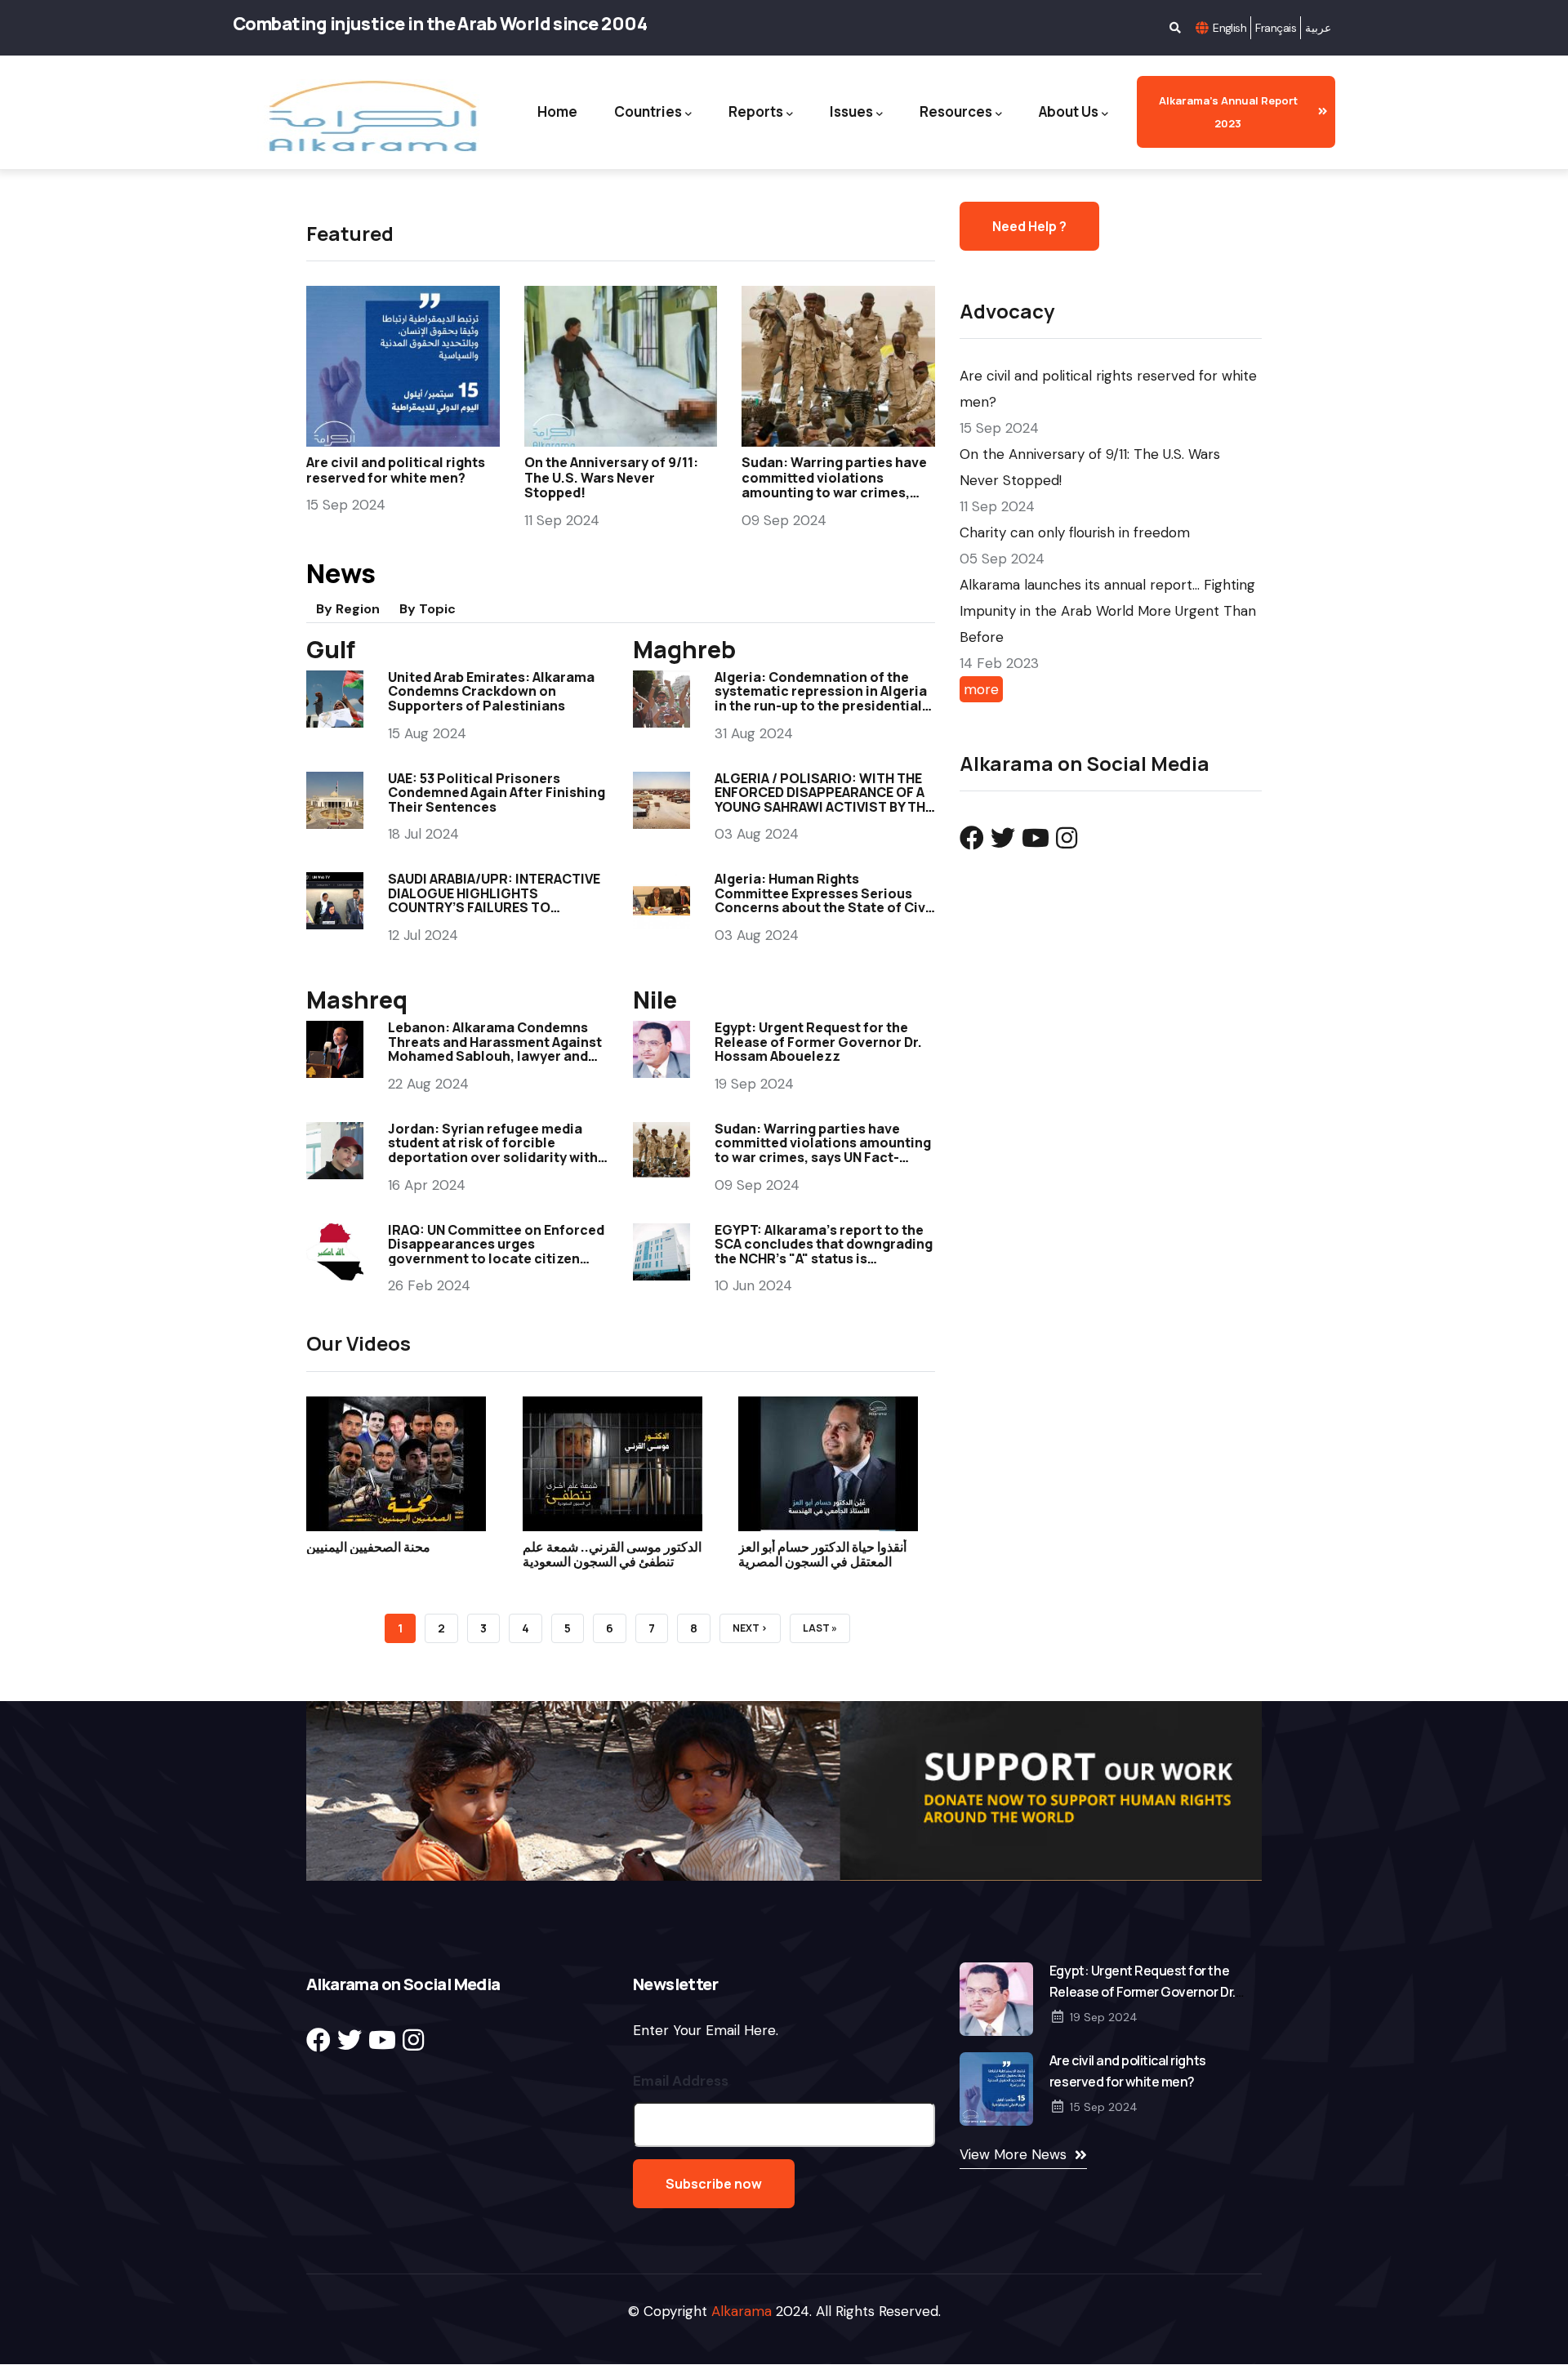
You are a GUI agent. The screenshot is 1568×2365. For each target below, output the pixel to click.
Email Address (681, 2081)
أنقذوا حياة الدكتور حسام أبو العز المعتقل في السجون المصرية (822, 1554)
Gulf (331, 649)
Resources (956, 111)
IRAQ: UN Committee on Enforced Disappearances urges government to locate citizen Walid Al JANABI (496, 1252)
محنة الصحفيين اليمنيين (368, 1547)
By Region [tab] (348, 609)
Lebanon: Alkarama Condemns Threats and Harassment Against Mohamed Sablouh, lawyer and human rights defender (495, 1049)
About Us (1069, 111)
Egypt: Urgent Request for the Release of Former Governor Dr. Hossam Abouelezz (818, 1042)
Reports (756, 111)
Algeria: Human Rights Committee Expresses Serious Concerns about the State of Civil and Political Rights (824, 900)
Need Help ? (1029, 226)
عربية (1318, 28)
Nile (655, 1000)
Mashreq (357, 1000)
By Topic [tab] (428, 609)
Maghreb (684, 649)
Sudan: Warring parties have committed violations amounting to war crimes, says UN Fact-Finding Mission (837, 485)
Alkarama (742, 2311)
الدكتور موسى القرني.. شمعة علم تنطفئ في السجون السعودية (612, 1554)
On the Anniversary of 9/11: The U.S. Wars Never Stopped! (611, 477)
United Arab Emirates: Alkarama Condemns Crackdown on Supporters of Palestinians (491, 691)
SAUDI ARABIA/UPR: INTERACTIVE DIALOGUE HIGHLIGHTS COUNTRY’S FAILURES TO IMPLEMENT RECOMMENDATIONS (494, 900)
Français (1276, 28)
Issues (851, 111)
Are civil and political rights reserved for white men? (396, 470)
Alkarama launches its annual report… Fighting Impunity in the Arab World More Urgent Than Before (1108, 611)
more (981, 689)
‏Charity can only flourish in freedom (1075, 532)
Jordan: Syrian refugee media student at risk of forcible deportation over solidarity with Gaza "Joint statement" (493, 1150)
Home (557, 111)
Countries (648, 111)
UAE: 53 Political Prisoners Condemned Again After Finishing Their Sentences (497, 793)
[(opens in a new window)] (972, 838)
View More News (1013, 2154)
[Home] (371, 116)
